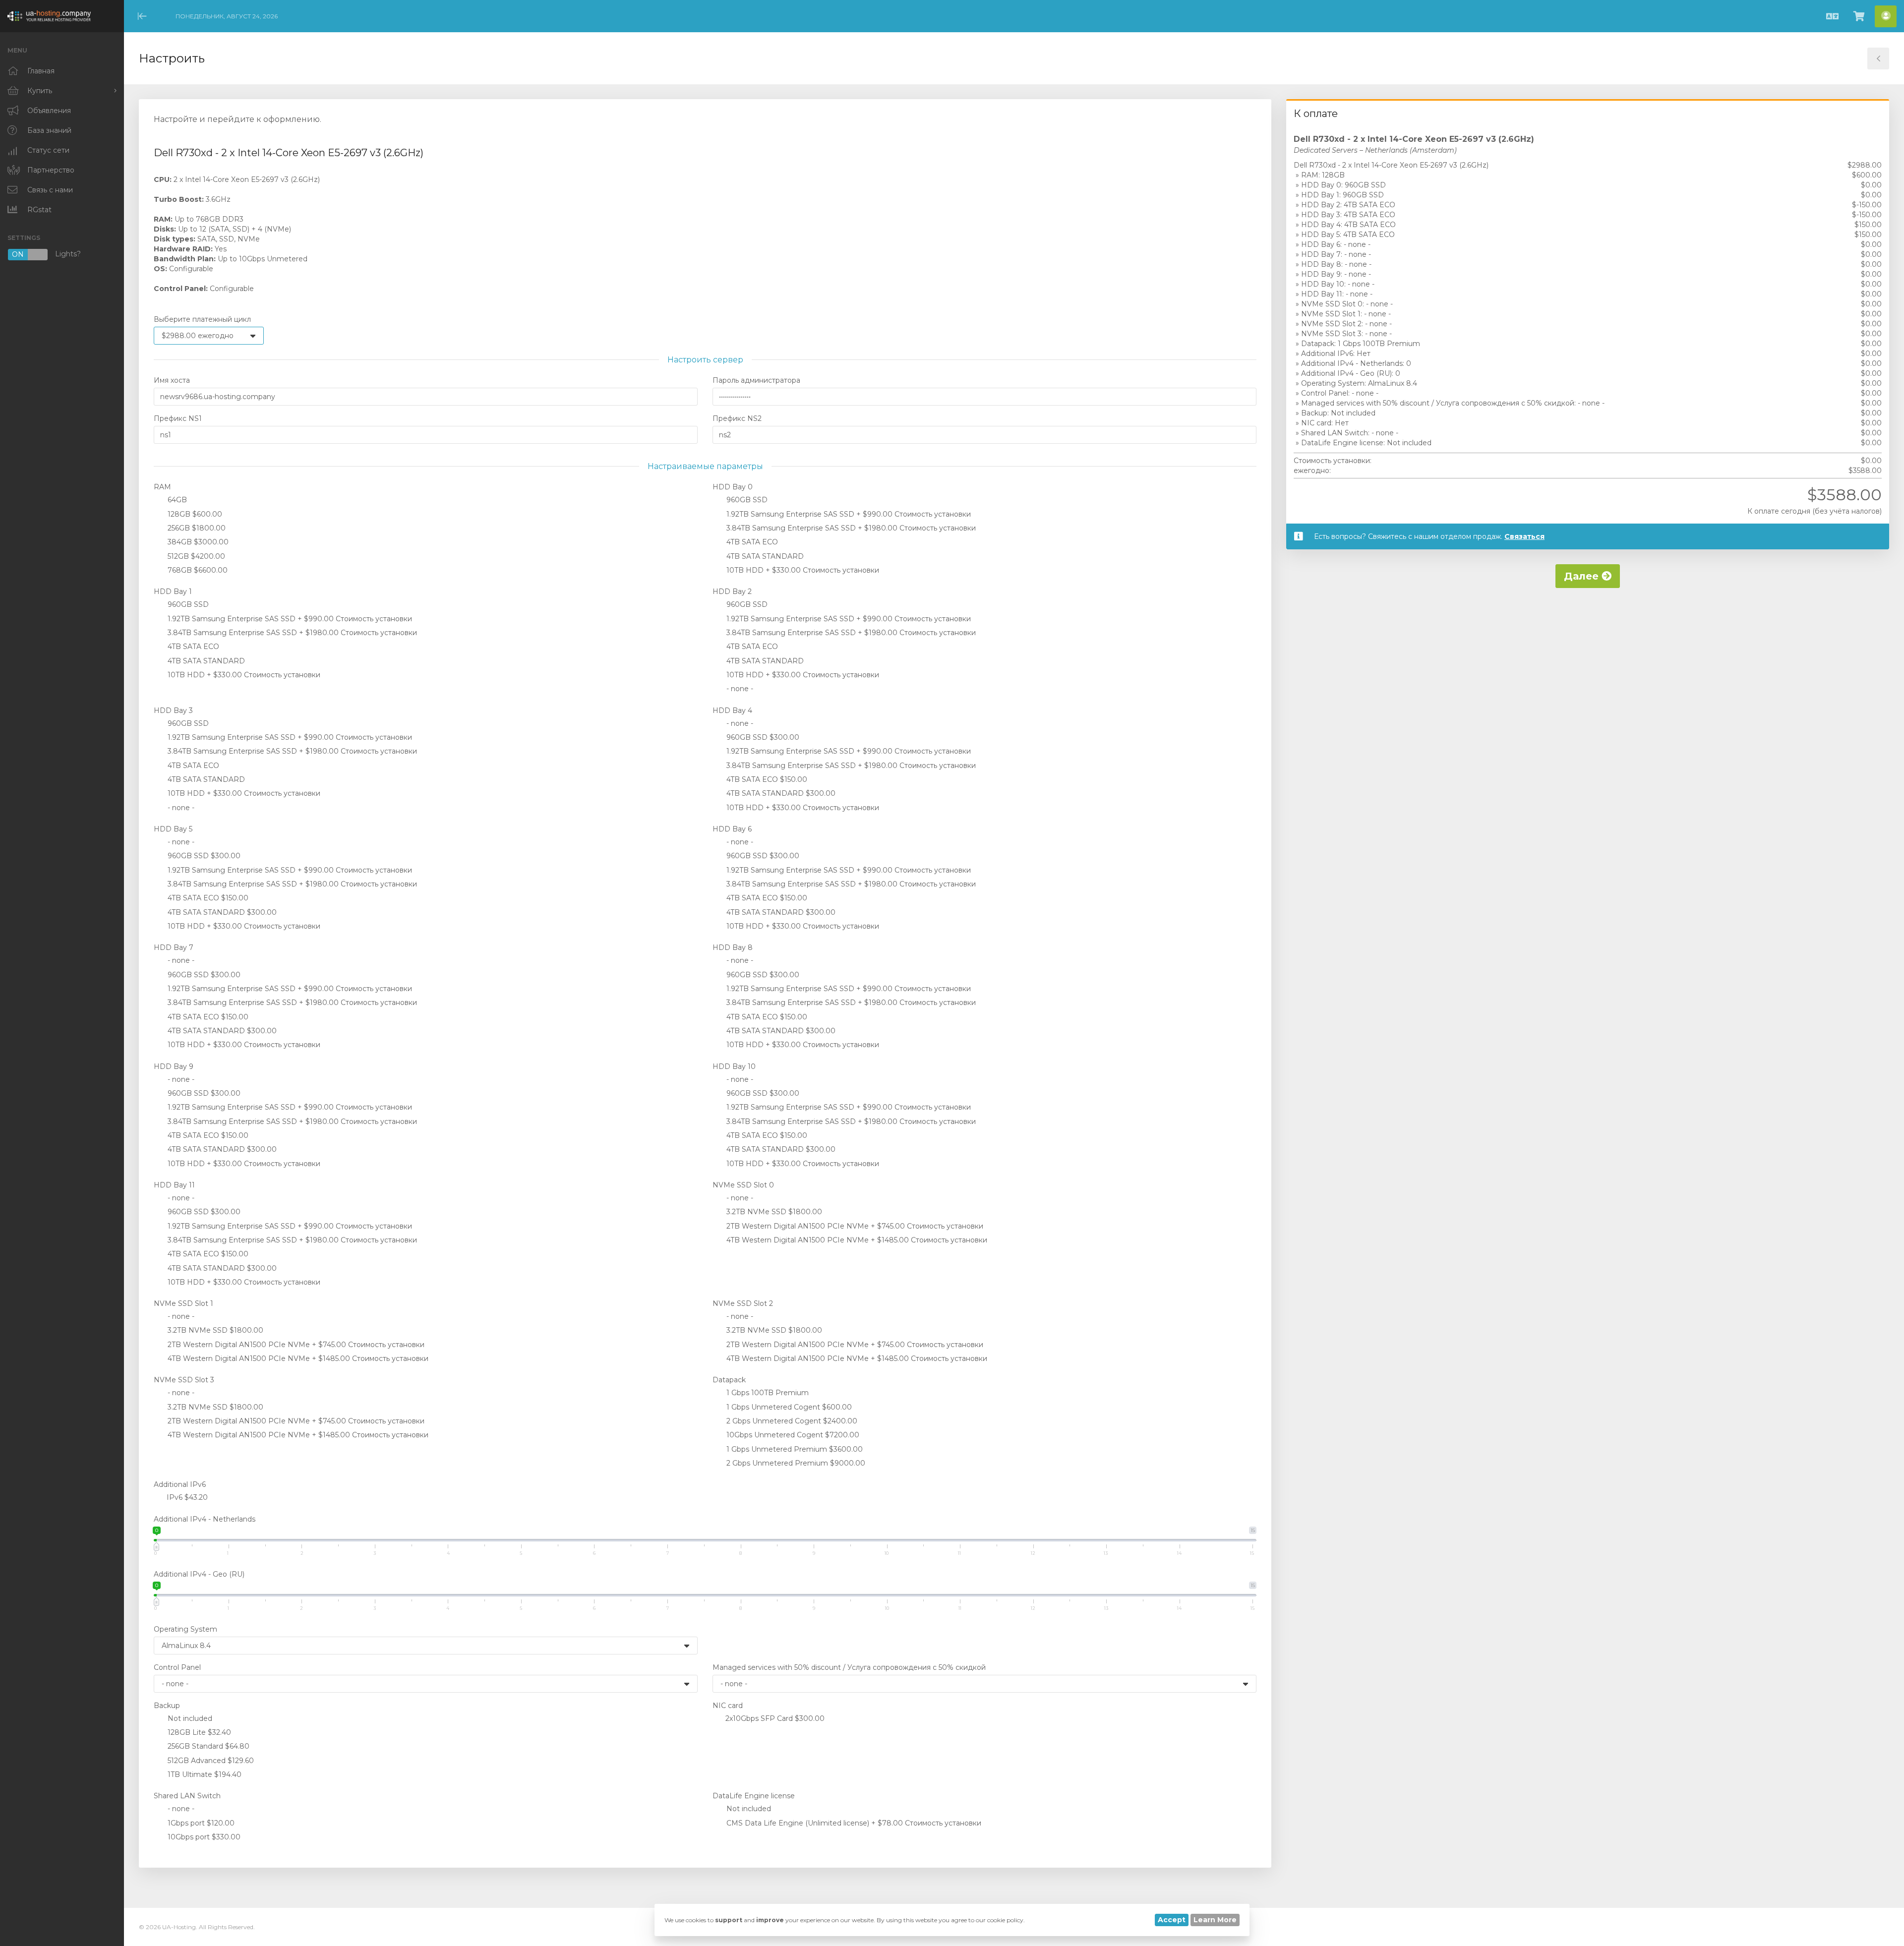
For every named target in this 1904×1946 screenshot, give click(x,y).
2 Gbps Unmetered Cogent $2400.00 (791, 1421)
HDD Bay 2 (732, 591)
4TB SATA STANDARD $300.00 (780, 793)
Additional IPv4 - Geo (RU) (199, 1574)
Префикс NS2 (737, 418)
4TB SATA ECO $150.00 (766, 779)
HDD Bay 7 (174, 947)
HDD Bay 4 (732, 710)
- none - (739, 689)
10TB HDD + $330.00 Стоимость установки (802, 570)
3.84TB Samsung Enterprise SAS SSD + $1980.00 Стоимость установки (850, 528)
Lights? (46, 255)
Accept (1172, 1920)
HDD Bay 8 (733, 947)
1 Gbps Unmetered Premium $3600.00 (794, 1449)
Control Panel (177, 1667)
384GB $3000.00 (197, 542)
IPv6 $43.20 (186, 1497)
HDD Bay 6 (732, 829)
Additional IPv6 (180, 1484)
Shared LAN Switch (187, 1796)
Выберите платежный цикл (202, 319)
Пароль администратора (756, 380)
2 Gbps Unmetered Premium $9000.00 (795, 1463)
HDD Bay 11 (174, 1185)
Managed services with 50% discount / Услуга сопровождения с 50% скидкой (849, 1667)
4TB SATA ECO (751, 542)
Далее (1583, 576)
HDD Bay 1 (173, 591)
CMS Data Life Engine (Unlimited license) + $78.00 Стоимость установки (853, 1823)
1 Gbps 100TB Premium (767, 1393)
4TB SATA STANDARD (764, 556)
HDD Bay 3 (173, 710)
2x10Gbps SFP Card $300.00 (774, 1718)
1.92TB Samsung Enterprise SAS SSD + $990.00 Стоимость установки (848, 514)
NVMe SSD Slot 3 (184, 1380)
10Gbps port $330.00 (203, 1837)
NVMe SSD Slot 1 (183, 1303)
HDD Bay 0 (733, 487)
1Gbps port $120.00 (200, 1823)
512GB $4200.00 (195, 556)
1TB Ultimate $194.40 (204, 1774)
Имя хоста (172, 380)
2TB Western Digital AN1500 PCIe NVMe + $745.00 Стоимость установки (854, 1226)
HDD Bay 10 (734, 1066)
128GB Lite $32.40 (198, 1732)
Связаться (1524, 536)
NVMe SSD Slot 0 (743, 1185)
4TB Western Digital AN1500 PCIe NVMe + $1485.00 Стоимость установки (856, 1240)
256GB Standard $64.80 (208, 1746)
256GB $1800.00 (196, 528)
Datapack (729, 1380)
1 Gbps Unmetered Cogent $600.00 (788, 1407)
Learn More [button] (1215, 1920)
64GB (176, 500)
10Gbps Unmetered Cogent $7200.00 (792, 1435)
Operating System (185, 1629)
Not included (189, 1718)
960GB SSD (746, 500)
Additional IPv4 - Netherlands (205, 1519)
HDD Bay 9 (174, 1066)
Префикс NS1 (178, 418)
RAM (162, 487)
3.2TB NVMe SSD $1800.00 (773, 1212)
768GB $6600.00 (197, 570)
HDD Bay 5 (173, 829)
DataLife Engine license (754, 1796)
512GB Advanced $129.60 (210, 1761)
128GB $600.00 (194, 514)
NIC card (728, 1706)
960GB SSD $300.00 (762, 737)
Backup (167, 1706)
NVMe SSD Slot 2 (743, 1303)
